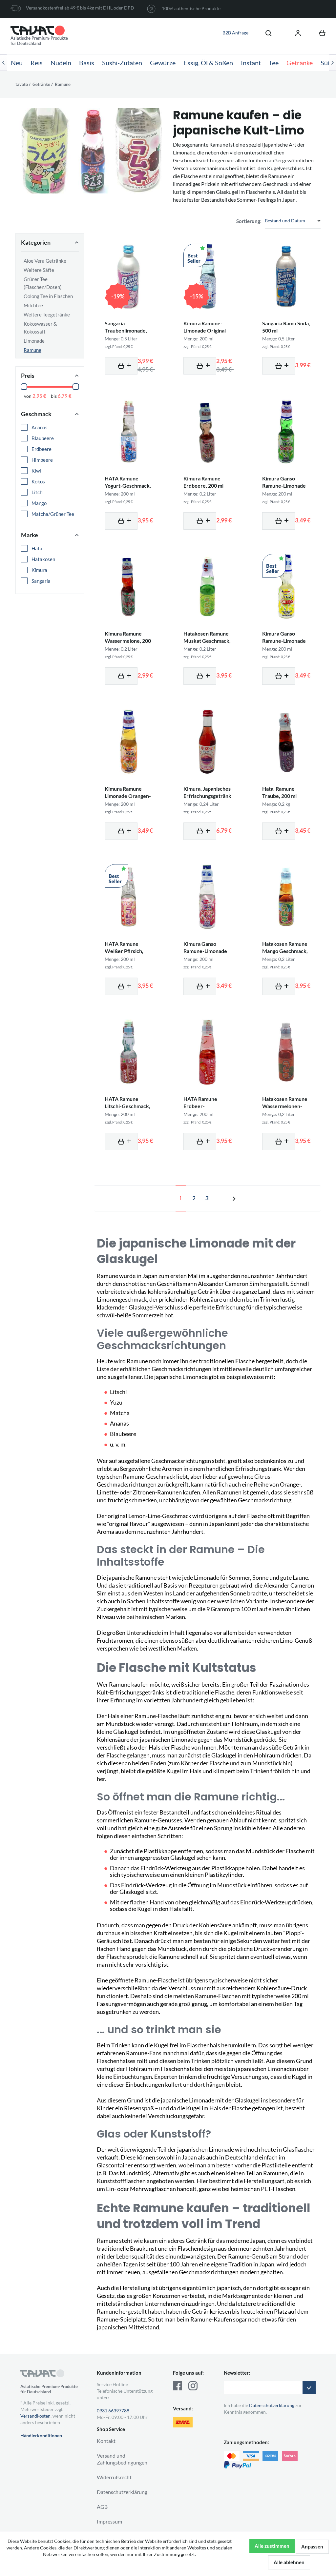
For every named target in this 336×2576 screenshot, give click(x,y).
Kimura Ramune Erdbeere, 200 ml (203, 482)
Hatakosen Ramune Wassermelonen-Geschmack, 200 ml (285, 1106)
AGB (102, 2507)
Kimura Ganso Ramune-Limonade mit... (284, 486)
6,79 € (65, 396)
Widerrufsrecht (114, 2477)
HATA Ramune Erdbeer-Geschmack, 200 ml (206, 1106)
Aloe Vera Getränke (45, 261)
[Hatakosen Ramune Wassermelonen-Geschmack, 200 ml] (286, 1052)
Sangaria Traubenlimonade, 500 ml (126, 330)
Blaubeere (43, 438)
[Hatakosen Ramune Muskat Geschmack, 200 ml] (207, 587)
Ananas (40, 427)
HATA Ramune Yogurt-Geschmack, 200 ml (128, 486)
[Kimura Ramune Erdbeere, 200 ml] (207, 432)
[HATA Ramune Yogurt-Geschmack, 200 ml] (129, 432)
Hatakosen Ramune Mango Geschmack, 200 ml (285, 951)
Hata (37, 548)
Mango (40, 503)
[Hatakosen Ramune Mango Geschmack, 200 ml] (286, 897)
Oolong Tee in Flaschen (48, 296)
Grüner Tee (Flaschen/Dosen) (43, 283)
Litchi (38, 492)
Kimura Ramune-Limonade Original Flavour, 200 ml (205, 330)
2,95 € (39, 396)
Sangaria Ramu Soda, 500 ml (286, 327)
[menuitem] (265, 33)
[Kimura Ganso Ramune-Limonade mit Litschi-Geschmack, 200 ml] (207, 897)
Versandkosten (35, 2416)
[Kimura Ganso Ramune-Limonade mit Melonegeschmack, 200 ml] (286, 432)
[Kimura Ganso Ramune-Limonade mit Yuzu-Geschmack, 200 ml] (286, 587)
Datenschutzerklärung (122, 2492)
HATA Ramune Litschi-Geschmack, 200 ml (127, 1106)
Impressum (109, 2521)
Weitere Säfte (39, 270)
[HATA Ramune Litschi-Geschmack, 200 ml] (129, 1052)
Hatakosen (44, 559)
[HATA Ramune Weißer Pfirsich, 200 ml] (129, 897)
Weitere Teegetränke (47, 314)
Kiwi (37, 471)
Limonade (34, 341)
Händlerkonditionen (41, 2435)
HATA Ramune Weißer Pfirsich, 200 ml (124, 951)
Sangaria (42, 581)
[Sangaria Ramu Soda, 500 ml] (286, 276)
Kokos (39, 481)
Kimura (40, 570)
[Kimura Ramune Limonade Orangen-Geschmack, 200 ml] (129, 742)
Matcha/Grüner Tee (53, 514)
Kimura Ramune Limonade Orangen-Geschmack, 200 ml (128, 796)
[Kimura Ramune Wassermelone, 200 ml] (129, 587)
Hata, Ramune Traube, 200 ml (279, 792)
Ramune (32, 350)
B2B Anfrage (235, 33)
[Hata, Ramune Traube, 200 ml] (286, 742)
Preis (28, 375)
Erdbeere (42, 449)
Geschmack (36, 414)
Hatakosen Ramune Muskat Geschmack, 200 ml (207, 641)
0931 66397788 (113, 2411)
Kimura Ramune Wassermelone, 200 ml (128, 641)
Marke (30, 535)
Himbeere (43, 460)
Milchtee (33, 305)
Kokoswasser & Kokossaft (40, 328)
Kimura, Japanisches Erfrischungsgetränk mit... (207, 796)
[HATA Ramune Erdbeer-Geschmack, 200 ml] (207, 1052)
